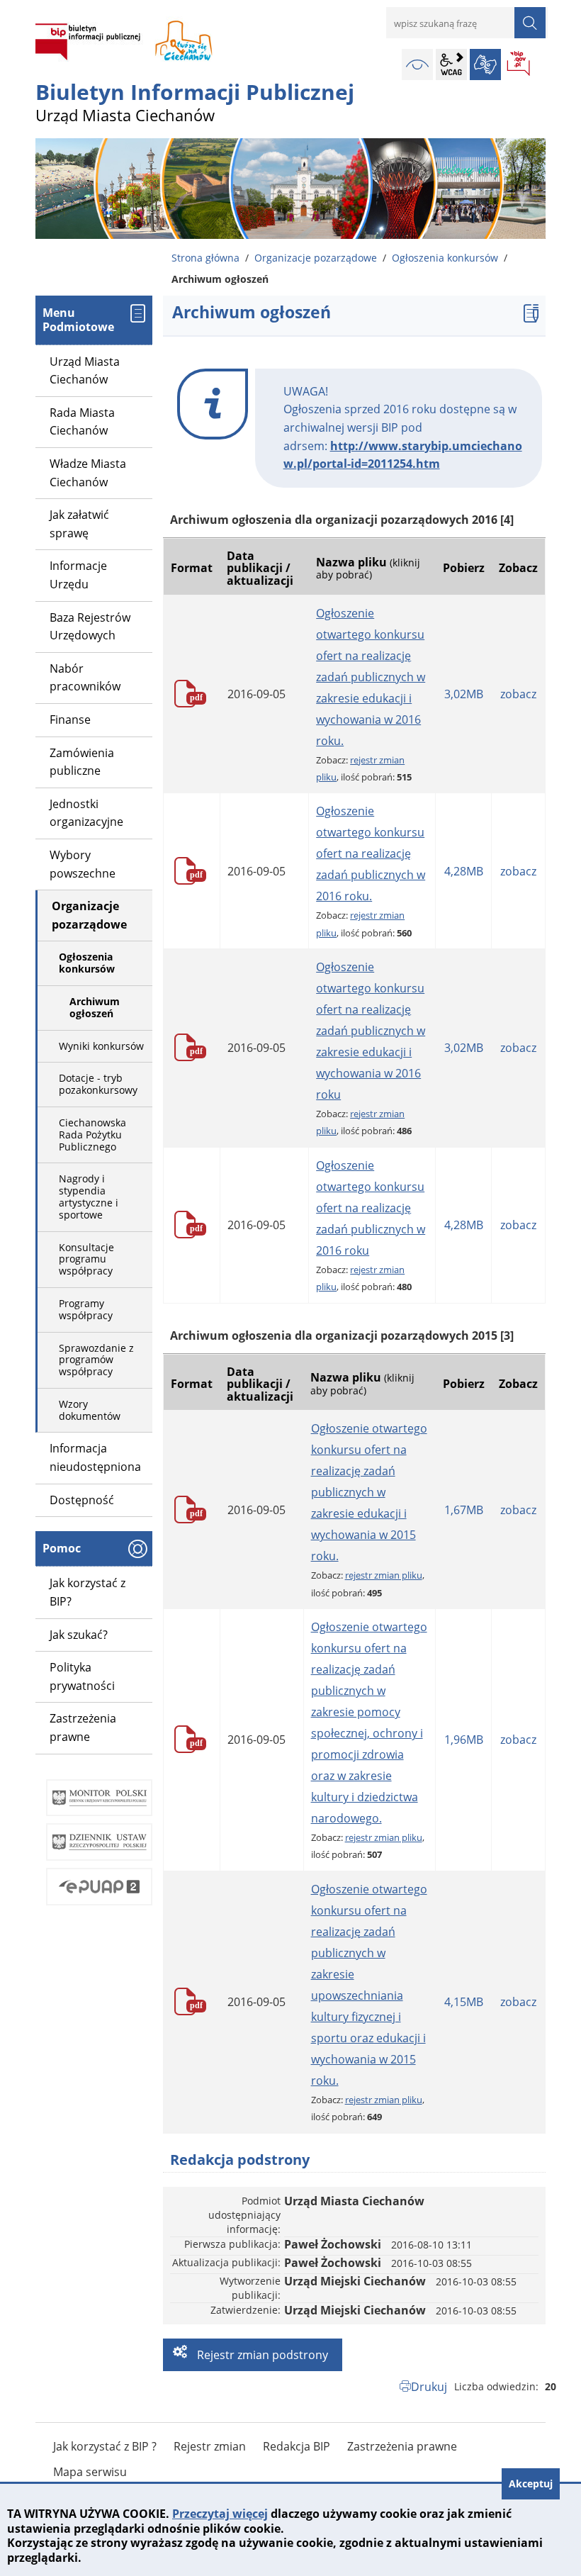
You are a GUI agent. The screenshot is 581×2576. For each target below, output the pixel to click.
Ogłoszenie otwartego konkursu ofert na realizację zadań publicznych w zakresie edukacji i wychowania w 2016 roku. (371, 677)
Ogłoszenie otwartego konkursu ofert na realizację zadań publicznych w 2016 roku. (371, 853)
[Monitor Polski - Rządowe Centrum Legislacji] (99, 1798)
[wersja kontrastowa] (417, 65)
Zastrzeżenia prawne (83, 1727)
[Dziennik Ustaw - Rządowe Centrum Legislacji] (99, 1842)
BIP (519, 65)
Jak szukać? (79, 1635)
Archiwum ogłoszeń (95, 1007)
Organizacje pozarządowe (316, 258)
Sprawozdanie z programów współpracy (96, 1360)
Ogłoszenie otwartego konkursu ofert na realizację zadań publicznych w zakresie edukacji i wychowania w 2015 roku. (369, 1492)
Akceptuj (531, 2483)
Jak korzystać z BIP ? (105, 2446)
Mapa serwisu (90, 2472)
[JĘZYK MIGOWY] (485, 65)
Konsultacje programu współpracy (86, 1259)
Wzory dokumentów (90, 1410)
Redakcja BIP (297, 2446)
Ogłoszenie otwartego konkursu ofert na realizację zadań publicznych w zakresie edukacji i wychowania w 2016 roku (371, 1031)
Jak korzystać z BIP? (88, 1592)
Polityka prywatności (82, 1676)
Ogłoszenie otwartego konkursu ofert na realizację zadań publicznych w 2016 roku (371, 1208)
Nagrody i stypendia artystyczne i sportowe (89, 1196)
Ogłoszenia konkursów (445, 258)
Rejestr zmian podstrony (261, 2355)
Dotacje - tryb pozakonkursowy (98, 1084)
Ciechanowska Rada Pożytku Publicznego (92, 1135)
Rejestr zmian (210, 2446)
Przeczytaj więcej (220, 2514)
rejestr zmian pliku (384, 1575)
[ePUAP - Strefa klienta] (99, 1887)
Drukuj (429, 2387)
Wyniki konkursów (101, 1046)
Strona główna (205, 258)
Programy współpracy (86, 1309)
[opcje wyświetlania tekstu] (451, 65)
